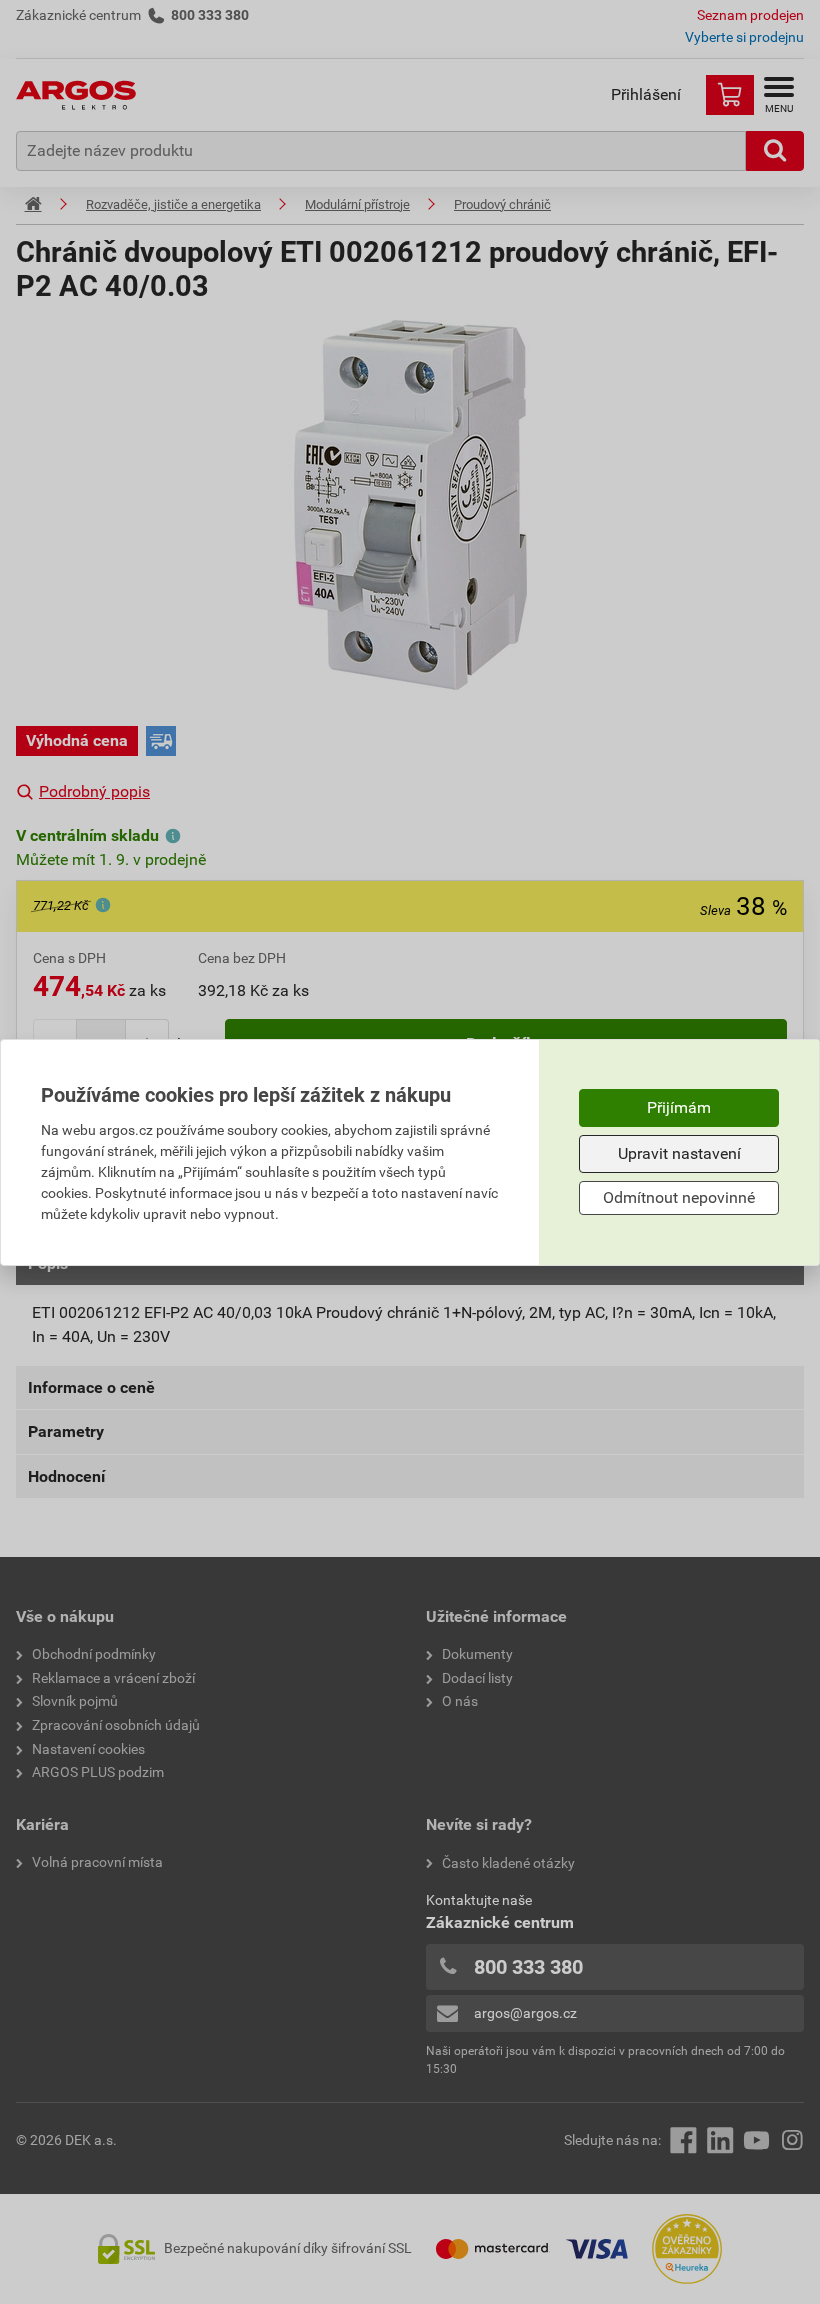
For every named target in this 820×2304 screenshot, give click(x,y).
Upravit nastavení (679, 1153)
